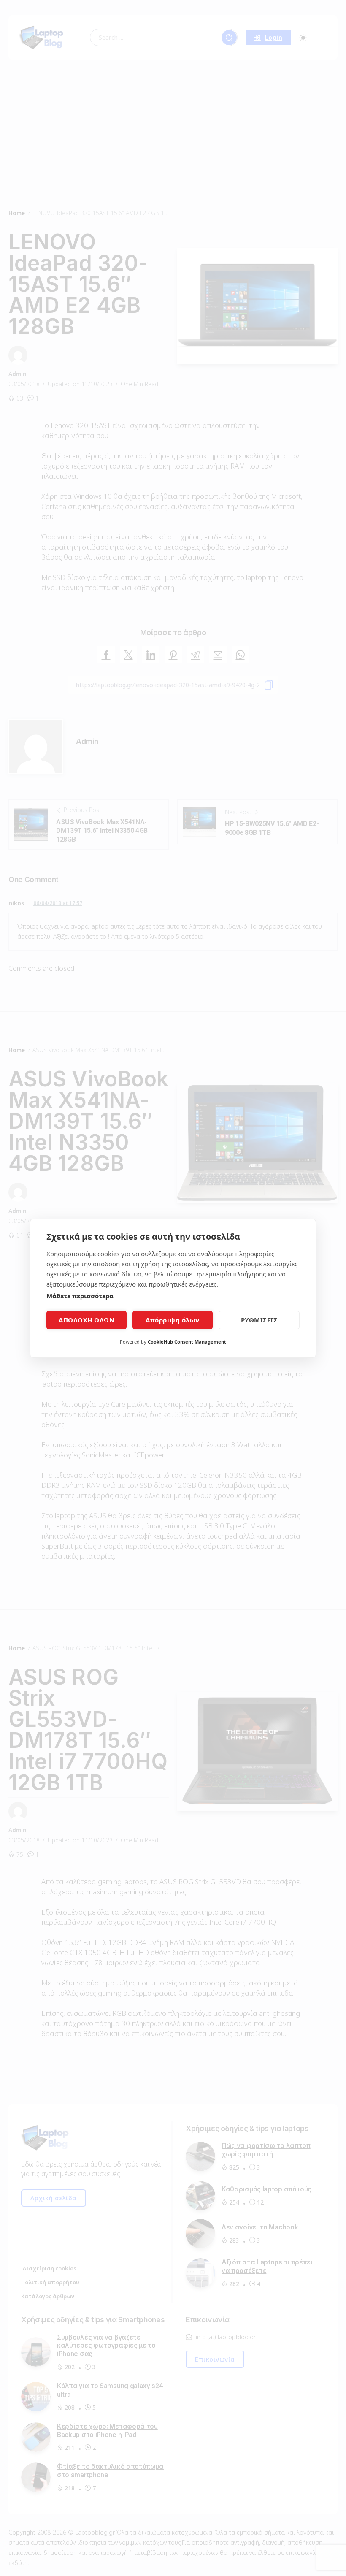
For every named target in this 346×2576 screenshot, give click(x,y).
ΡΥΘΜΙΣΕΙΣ (259, 1320)
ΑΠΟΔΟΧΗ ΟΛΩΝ (86, 1320)
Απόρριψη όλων (173, 1320)
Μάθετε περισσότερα (80, 1296)
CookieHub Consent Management (187, 1342)
